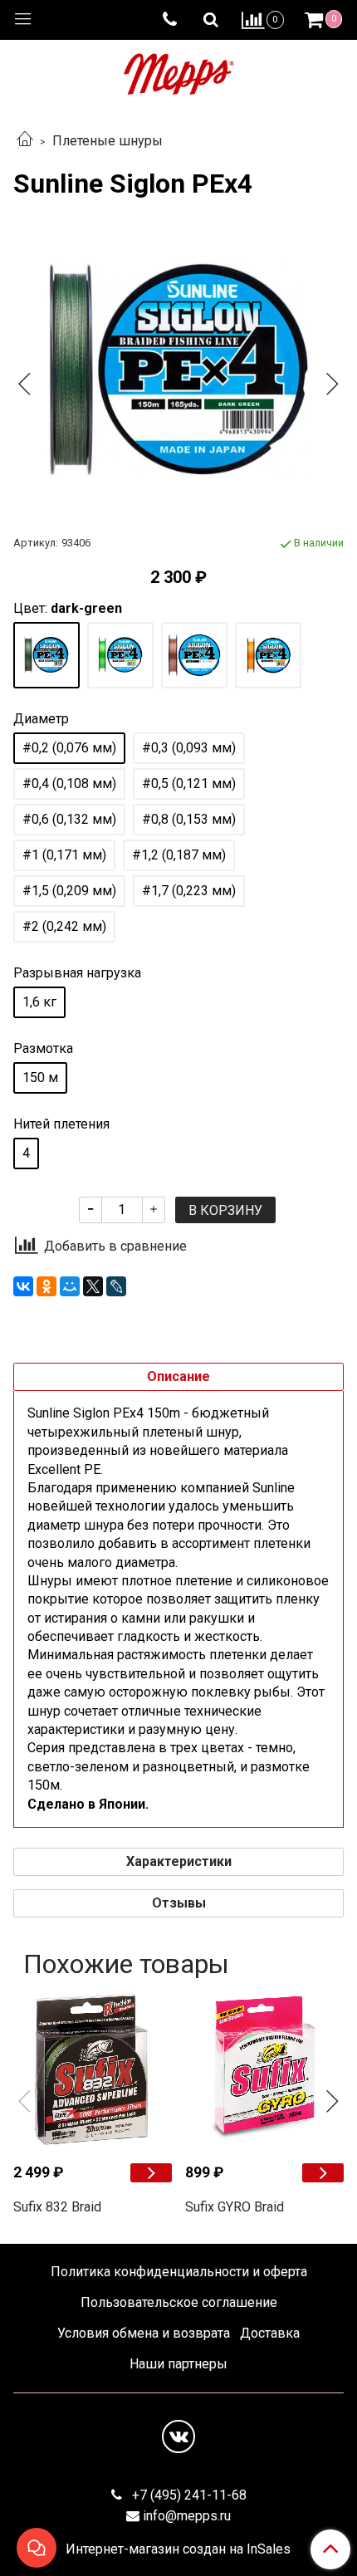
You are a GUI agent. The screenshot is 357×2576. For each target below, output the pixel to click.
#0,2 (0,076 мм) (69, 748)
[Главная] (25, 141)
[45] (120, 655)
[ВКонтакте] (23, 1286)
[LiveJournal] (116, 1286)
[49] (268, 655)
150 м (40, 1077)
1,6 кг (39, 1002)
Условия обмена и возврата (144, 2333)
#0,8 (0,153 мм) (189, 819)
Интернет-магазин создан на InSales (178, 2549)
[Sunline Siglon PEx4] (178, 370)
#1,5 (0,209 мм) (69, 891)
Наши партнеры (178, 2364)
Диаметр (41, 719)
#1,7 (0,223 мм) (189, 891)
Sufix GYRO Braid (235, 2207)
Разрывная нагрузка (77, 973)
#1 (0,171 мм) (64, 855)
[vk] (178, 2436)
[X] (93, 1286)
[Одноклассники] (46, 1286)
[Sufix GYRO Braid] (264, 2070)
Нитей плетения (61, 1124)
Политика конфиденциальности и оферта (179, 2272)
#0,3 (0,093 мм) (189, 748)
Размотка (43, 1049)
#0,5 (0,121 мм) (189, 784)
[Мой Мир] (70, 1286)
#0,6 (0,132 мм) (69, 819)
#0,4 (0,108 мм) (69, 784)
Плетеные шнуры (108, 141)
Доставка (270, 2333)
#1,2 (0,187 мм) (179, 855)
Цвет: (68, 609)
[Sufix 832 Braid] (93, 2070)
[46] (194, 655)
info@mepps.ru (187, 2516)
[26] (46, 655)
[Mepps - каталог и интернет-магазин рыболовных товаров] (179, 70)
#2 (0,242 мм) (64, 926)
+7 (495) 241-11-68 (188, 2495)
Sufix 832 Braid (57, 2207)
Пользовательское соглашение (179, 2302)
